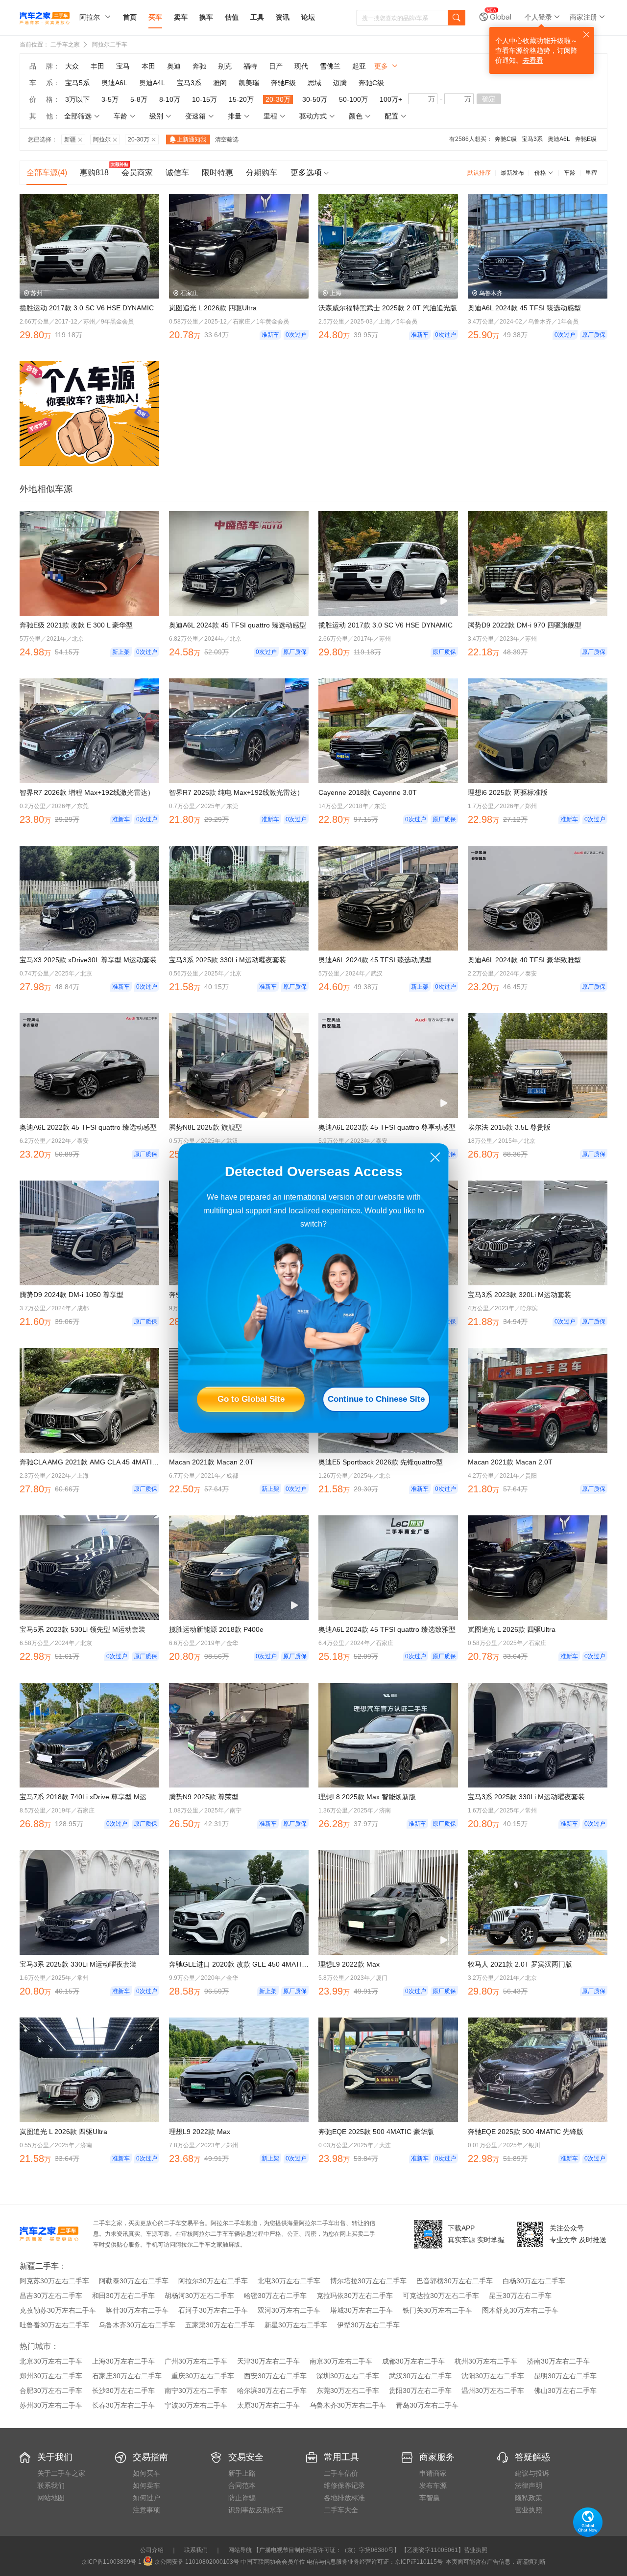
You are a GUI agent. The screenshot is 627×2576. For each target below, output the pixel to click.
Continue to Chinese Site (376, 1399)
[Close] (435, 1157)
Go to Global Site (251, 1399)
